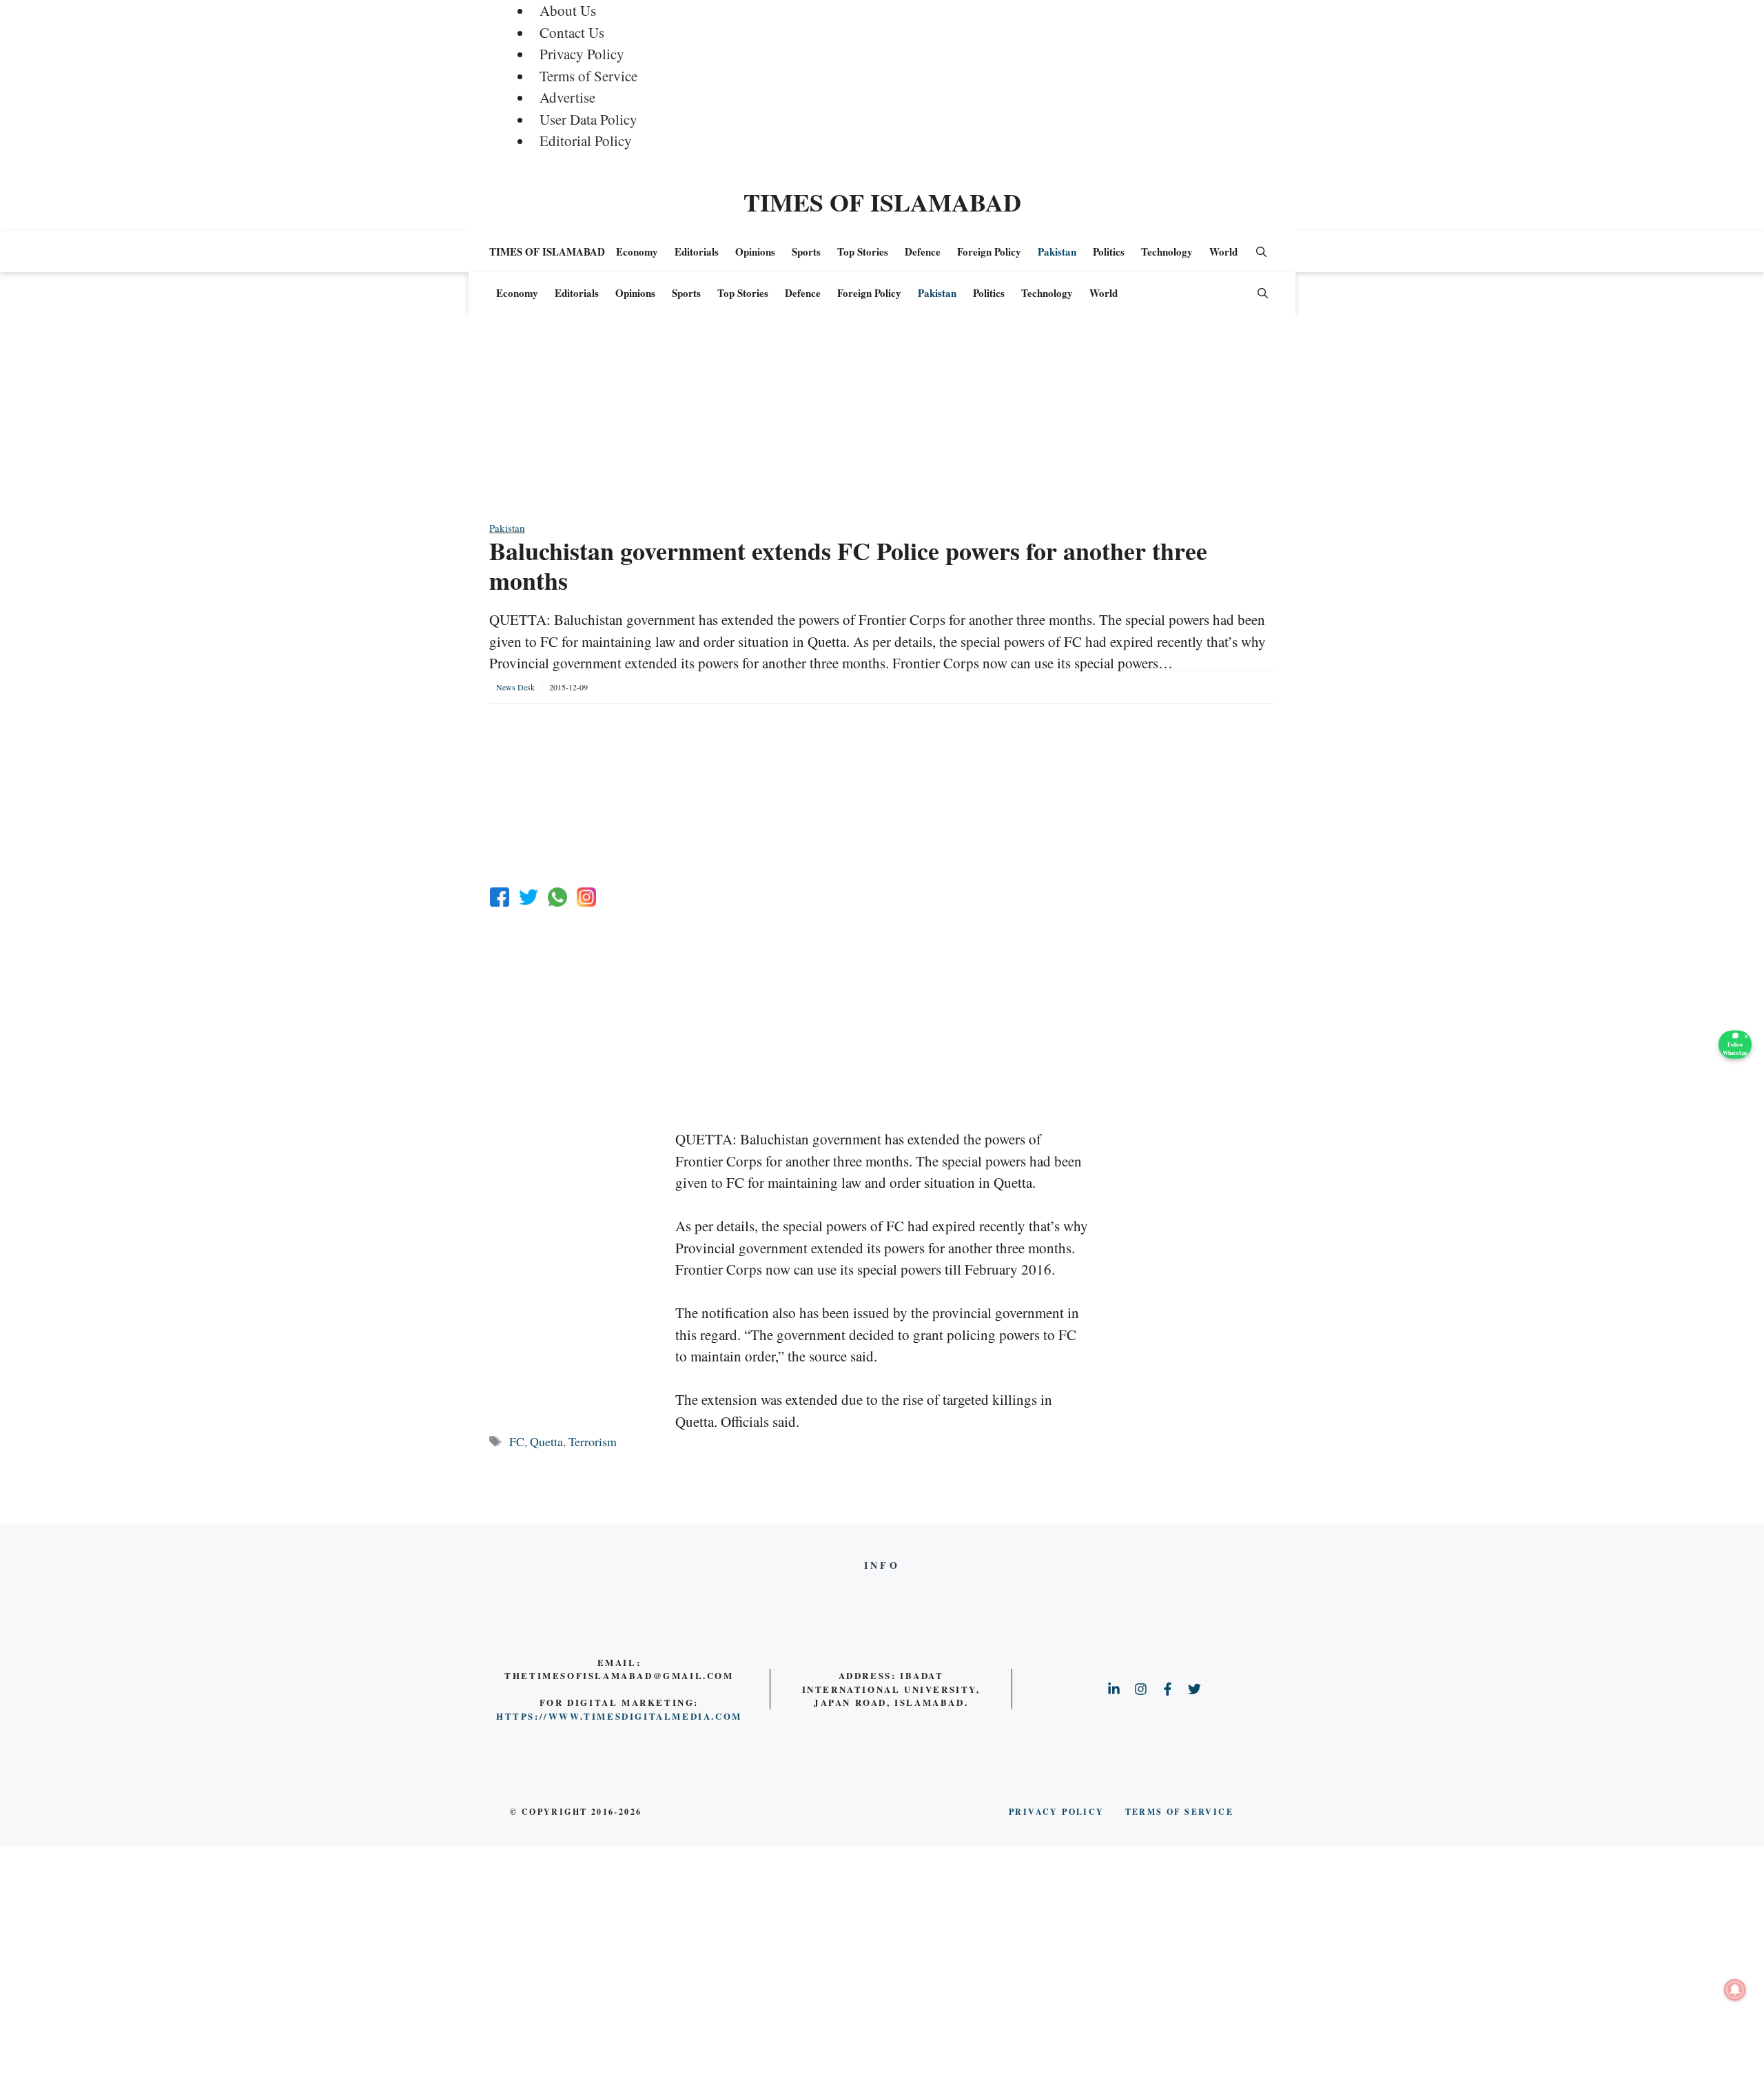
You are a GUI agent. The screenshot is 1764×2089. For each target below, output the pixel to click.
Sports (806, 251)
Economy (637, 251)
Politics (1109, 251)
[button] (1261, 251)
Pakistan (1057, 251)
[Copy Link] (586, 897)
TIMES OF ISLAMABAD (882, 202)
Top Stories (863, 251)
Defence (923, 251)
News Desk (515, 687)
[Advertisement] (882, 424)
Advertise (567, 97)
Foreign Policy (989, 251)
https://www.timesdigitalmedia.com (619, 1716)
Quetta (546, 1441)
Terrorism (593, 1441)
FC (517, 1441)
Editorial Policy (586, 141)
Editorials (697, 251)
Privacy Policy (582, 54)
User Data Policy (588, 119)
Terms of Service (588, 76)
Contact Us (572, 32)
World (1223, 251)
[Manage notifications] (1735, 1990)
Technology (1167, 251)
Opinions (755, 251)
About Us (568, 10)
